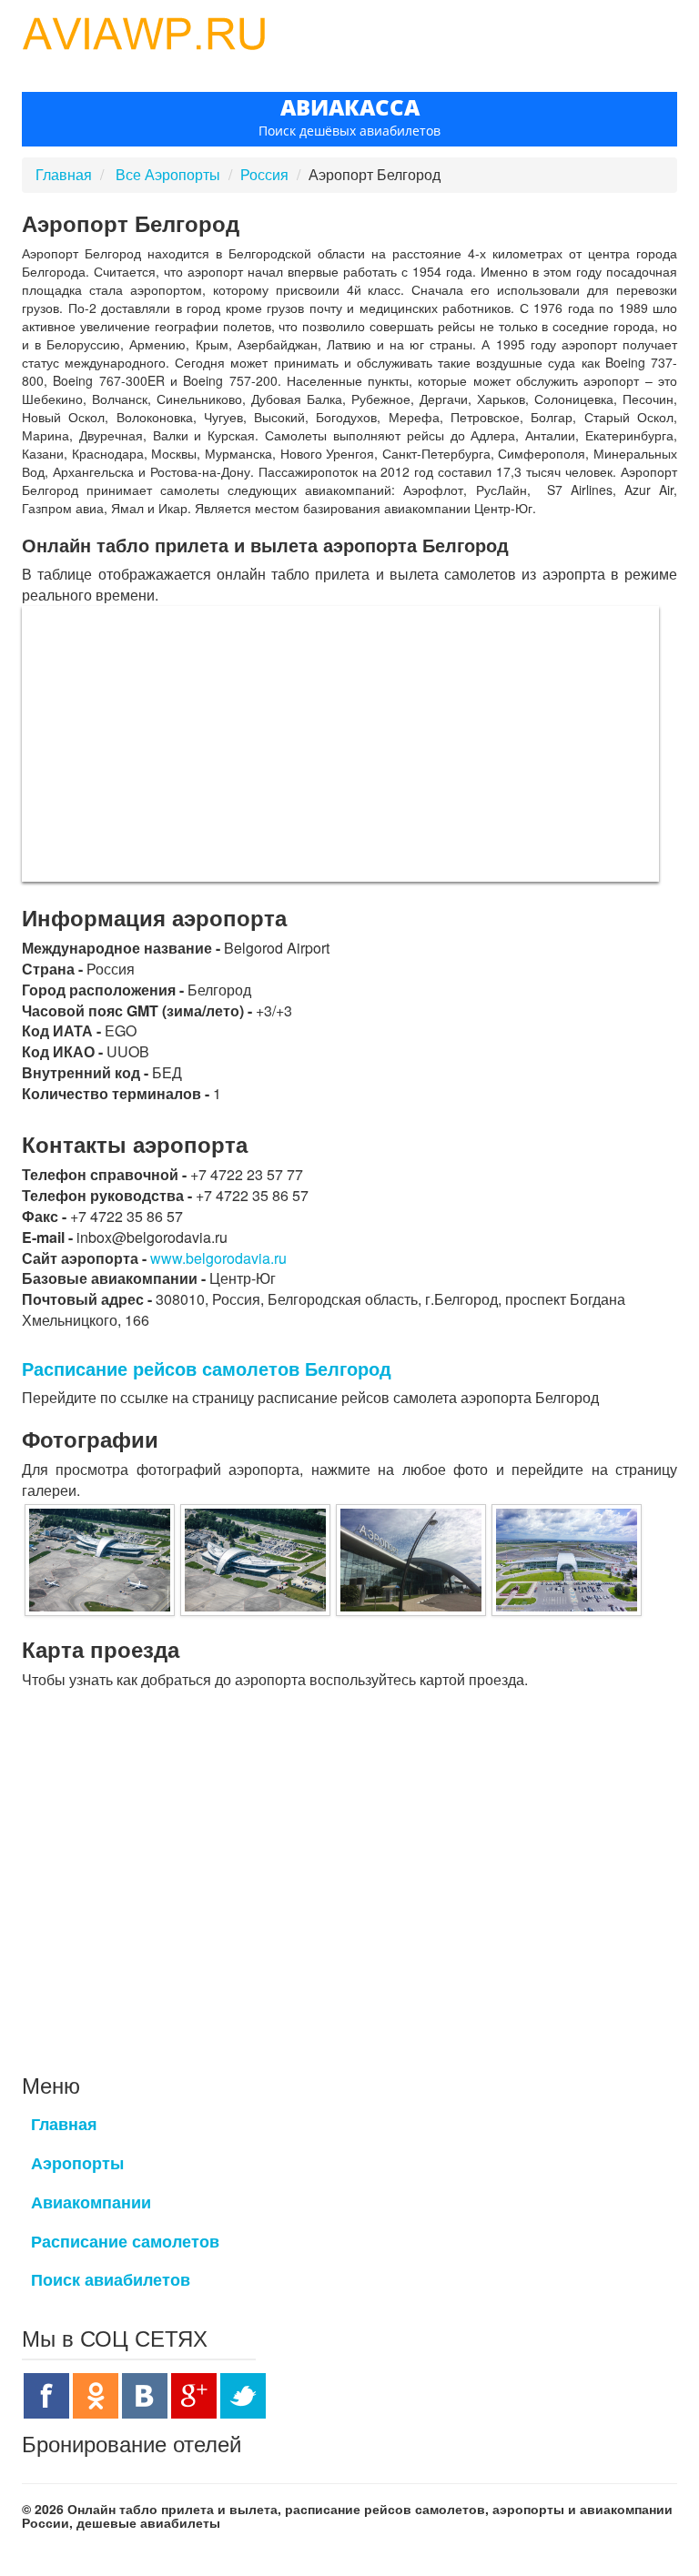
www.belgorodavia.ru (218, 1258)
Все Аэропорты (170, 174)
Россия (264, 174)
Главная (64, 174)
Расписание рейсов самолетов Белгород (207, 1368)
